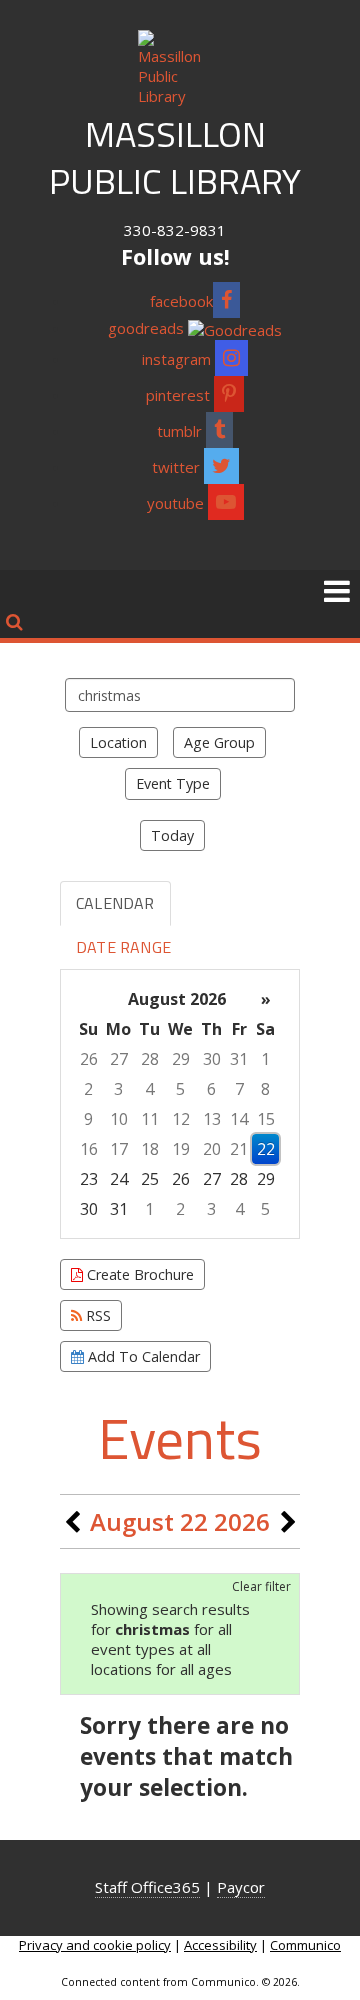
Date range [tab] (123, 947)
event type (173, 783)
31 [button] (239, 1059)
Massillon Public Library (175, 157)
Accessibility (220, 1945)
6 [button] (211, 1089)
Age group (219, 742)
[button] (337, 590)
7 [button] (239, 1089)
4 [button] (149, 1089)
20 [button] (212, 1149)
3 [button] (118, 1089)
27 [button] (119, 1059)
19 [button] (181, 1149)
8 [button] (265, 1089)
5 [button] (180, 1089)
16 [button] (89, 1149)
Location (118, 742)
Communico (305, 1945)
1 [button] (265, 1059)
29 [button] (181, 1059)
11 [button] (150, 1119)
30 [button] (212, 1059)
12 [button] (181, 1119)
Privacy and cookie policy (95, 1945)
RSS (96, 1315)
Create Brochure (138, 1274)
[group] (180, 1104)
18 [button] (150, 1149)
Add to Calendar (142, 1356)
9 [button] (88, 1119)
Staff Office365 (147, 1887)
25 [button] (150, 1179)
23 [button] (89, 1179)
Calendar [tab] (115, 903)
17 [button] (119, 1149)
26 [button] (89, 1059)
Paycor (241, 1887)
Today (172, 835)
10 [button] (119, 1119)
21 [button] (239, 1149)
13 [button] (212, 1119)
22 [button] (266, 1149)
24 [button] (119, 1179)
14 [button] (239, 1119)
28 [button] (150, 1059)
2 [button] (88, 1089)
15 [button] (266, 1119)
